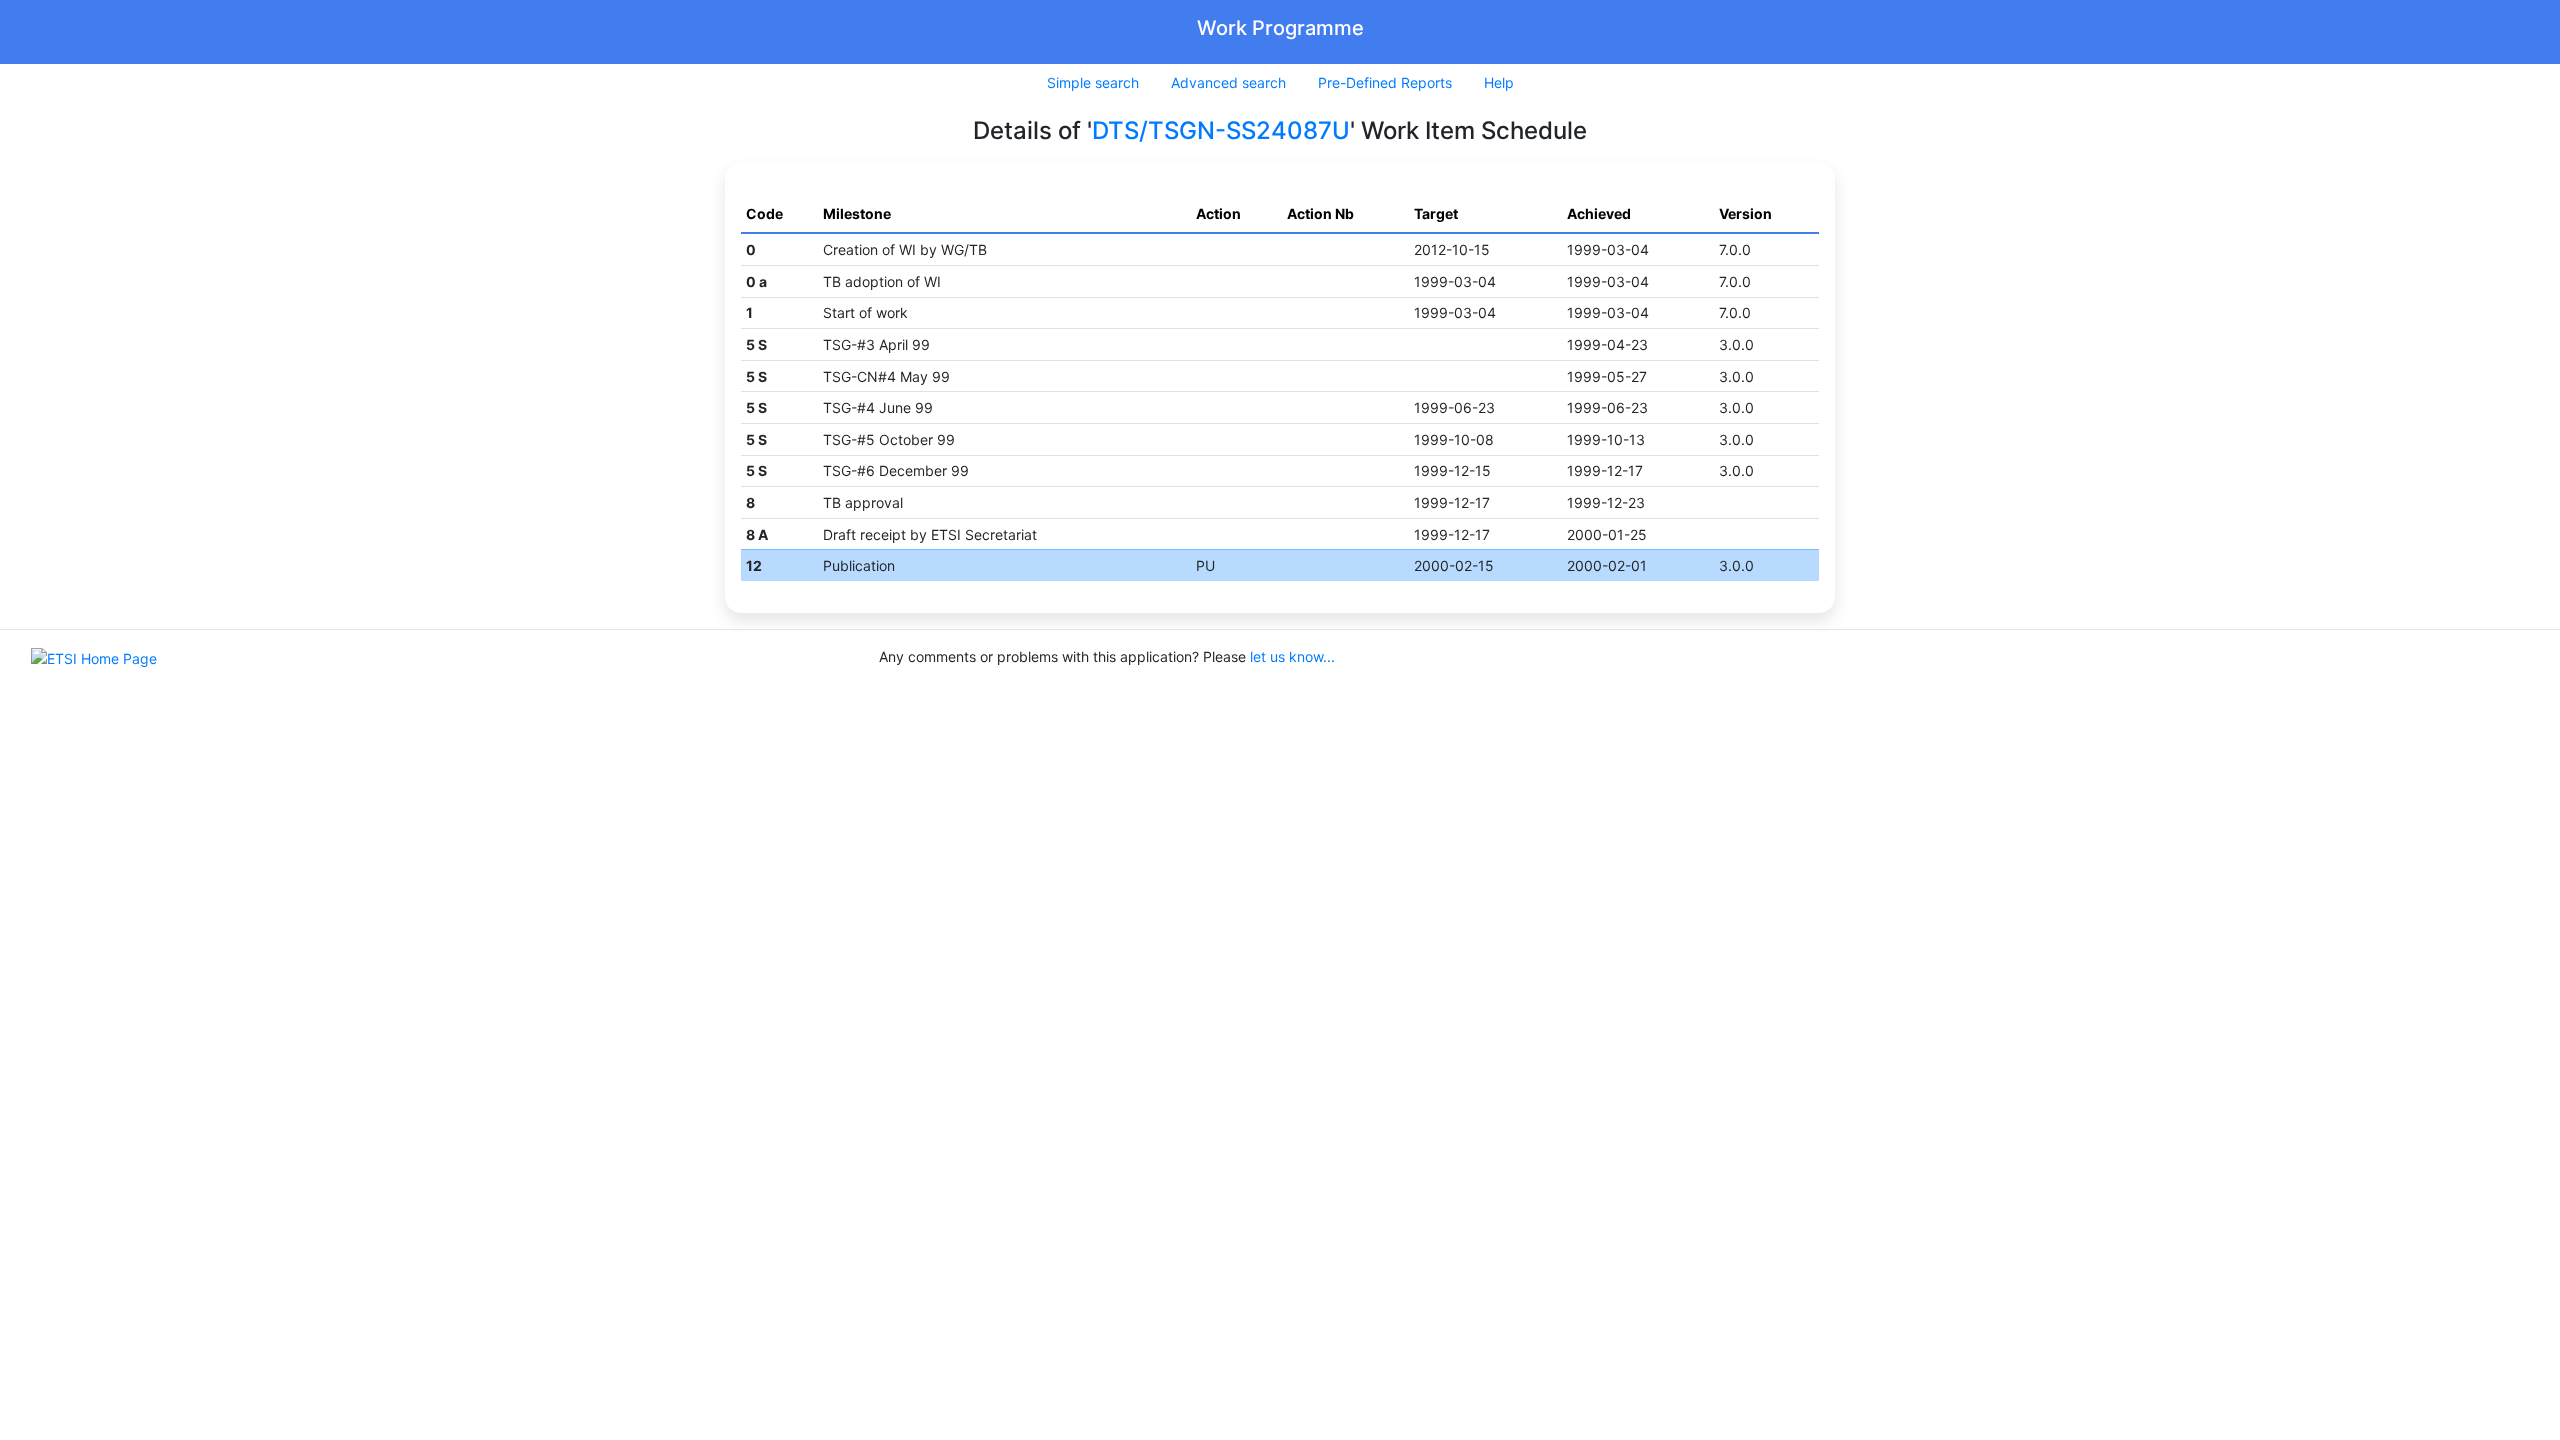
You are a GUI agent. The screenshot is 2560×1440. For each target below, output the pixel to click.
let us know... (1292, 656)
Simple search (1093, 82)
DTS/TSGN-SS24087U (1221, 130)
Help (1499, 82)
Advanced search (1228, 82)
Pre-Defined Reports (1385, 82)
